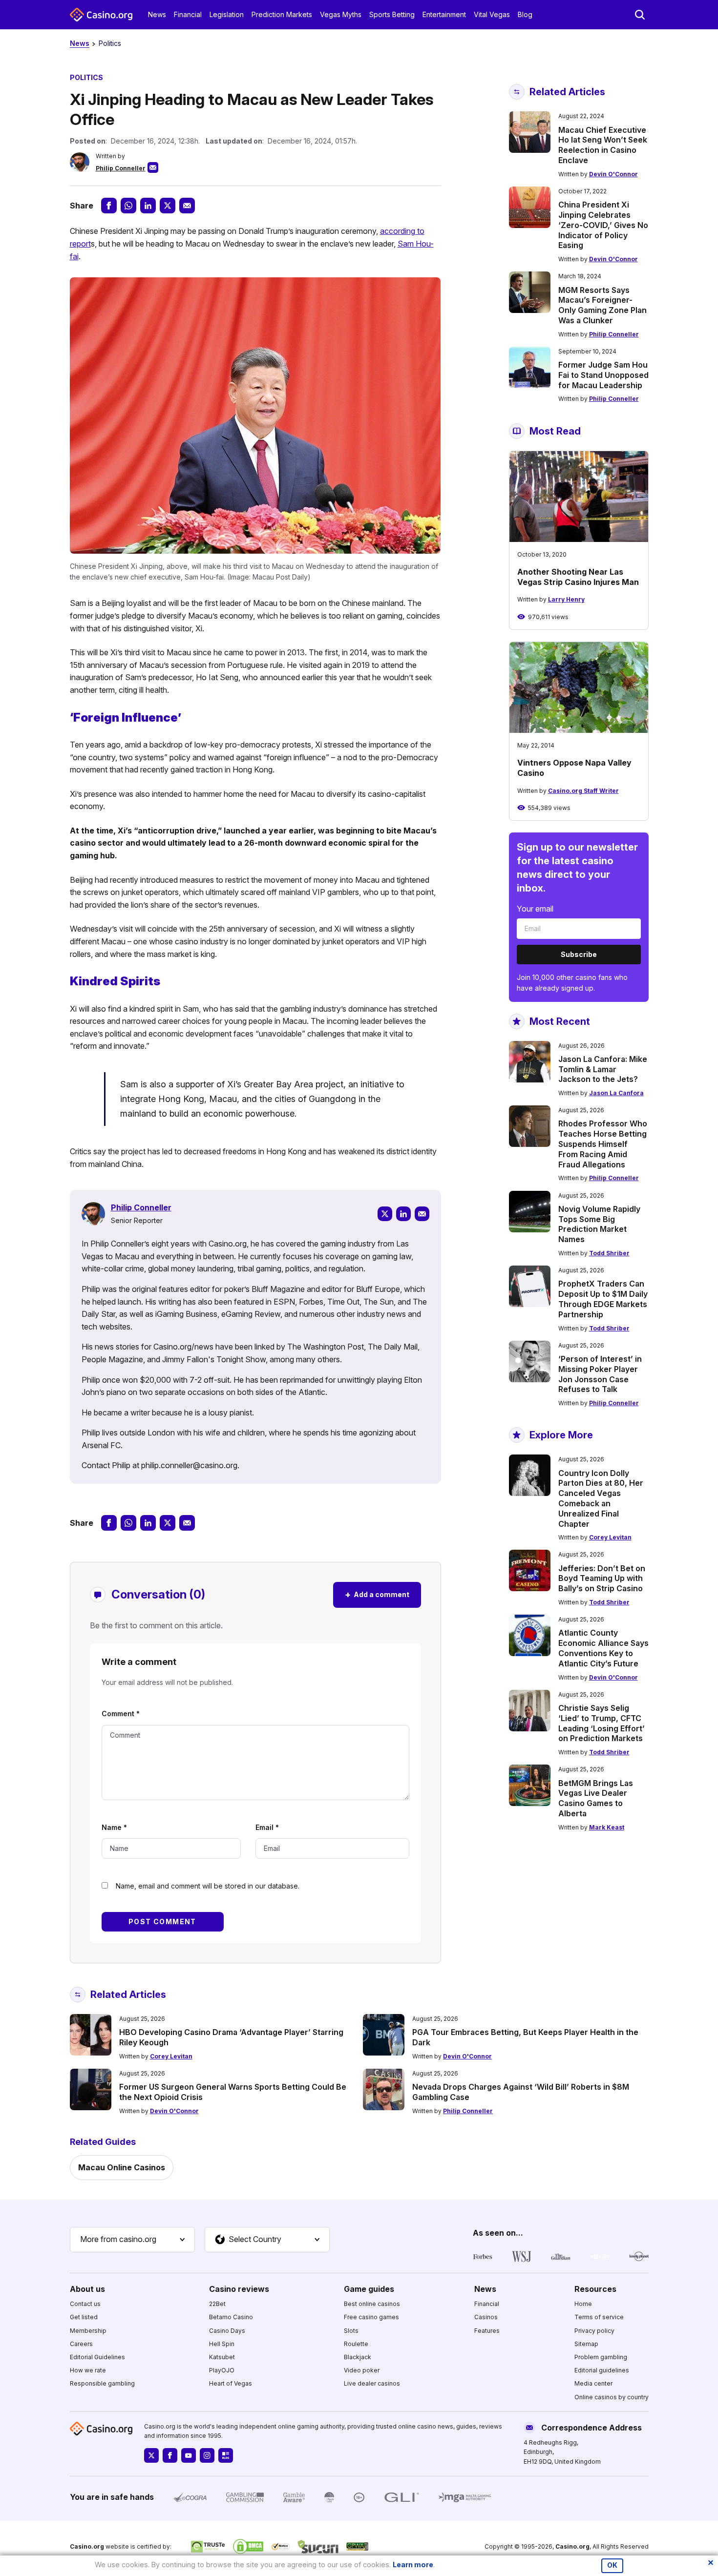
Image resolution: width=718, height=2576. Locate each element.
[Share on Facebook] (109, 206)
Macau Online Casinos (122, 2167)
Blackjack (358, 2357)
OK (612, 2565)
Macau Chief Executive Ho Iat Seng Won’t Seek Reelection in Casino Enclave (603, 145)
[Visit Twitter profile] (151, 2455)
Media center (593, 2383)
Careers (81, 2344)
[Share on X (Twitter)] (168, 206)
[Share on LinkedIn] (148, 206)
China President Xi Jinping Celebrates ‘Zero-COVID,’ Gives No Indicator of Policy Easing (603, 225)
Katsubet (222, 2357)
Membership (88, 2331)
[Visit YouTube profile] (189, 2455)
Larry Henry (566, 599)
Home (583, 2304)
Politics (110, 43)
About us (87, 2289)
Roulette (356, 2344)
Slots (351, 2331)
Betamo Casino (231, 2317)
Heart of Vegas (231, 2383)
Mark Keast (607, 1827)
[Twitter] (385, 1214)
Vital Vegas (492, 14)
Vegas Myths (341, 14)
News (157, 14)
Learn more (413, 2565)
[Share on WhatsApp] (128, 206)
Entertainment (444, 14)
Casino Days (227, 2331)
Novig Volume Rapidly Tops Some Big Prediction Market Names (599, 1224)
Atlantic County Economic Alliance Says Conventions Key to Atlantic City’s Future (603, 1648)
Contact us (85, 2304)
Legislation (227, 14)
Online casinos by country (612, 2397)
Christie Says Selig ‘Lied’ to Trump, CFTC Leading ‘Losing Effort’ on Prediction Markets (602, 1723)
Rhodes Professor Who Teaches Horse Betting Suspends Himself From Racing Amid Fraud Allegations (603, 1144)
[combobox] (132, 2240)
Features (487, 2331)
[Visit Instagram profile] (207, 2455)
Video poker (362, 2370)
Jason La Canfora (616, 1093)
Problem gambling (601, 2357)
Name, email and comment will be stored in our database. (208, 1886)
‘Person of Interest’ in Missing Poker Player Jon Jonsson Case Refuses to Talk (600, 1374)
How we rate (88, 2370)
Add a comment (377, 1594)
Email (267, 1827)
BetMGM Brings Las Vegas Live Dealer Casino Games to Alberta (596, 1798)
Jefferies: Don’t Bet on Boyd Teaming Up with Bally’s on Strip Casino (602, 1579)
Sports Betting (392, 14)
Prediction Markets (282, 14)
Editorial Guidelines (97, 2357)
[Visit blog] (226, 2455)
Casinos (486, 2317)
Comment (121, 1714)
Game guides (369, 2289)
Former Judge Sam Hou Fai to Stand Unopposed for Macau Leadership (603, 375)
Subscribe (579, 954)
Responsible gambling (102, 2383)
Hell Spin (222, 2344)
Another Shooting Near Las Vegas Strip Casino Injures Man (578, 577)
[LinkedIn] (403, 1214)
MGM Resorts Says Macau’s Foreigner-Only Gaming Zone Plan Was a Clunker (602, 305)
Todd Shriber (609, 1253)
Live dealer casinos (372, 2383)
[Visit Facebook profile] (170, 2455)
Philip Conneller (121, 168)
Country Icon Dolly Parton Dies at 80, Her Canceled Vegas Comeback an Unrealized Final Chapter (601, 1498)
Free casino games (371, 2317)
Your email (535, 909)
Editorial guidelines (602, 2370)
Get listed (84, 2317)
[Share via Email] (187, 206)
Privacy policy (594, 2331)
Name (114, 1827)
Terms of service (599, 2317)
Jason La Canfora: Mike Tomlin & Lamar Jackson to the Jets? (603, 1069)
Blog (525, 14)
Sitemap (586, 2344)
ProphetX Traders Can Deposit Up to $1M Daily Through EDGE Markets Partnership (603, 1299)
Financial (188, 14)
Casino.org (572, 2546)
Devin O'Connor (613, 174)
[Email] (422, 1214)
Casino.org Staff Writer (583, 791)
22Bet (217, 2304)
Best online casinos (372, 2304)
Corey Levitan (610, 1537)
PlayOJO (222, 2370)
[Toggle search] (640, 15)
